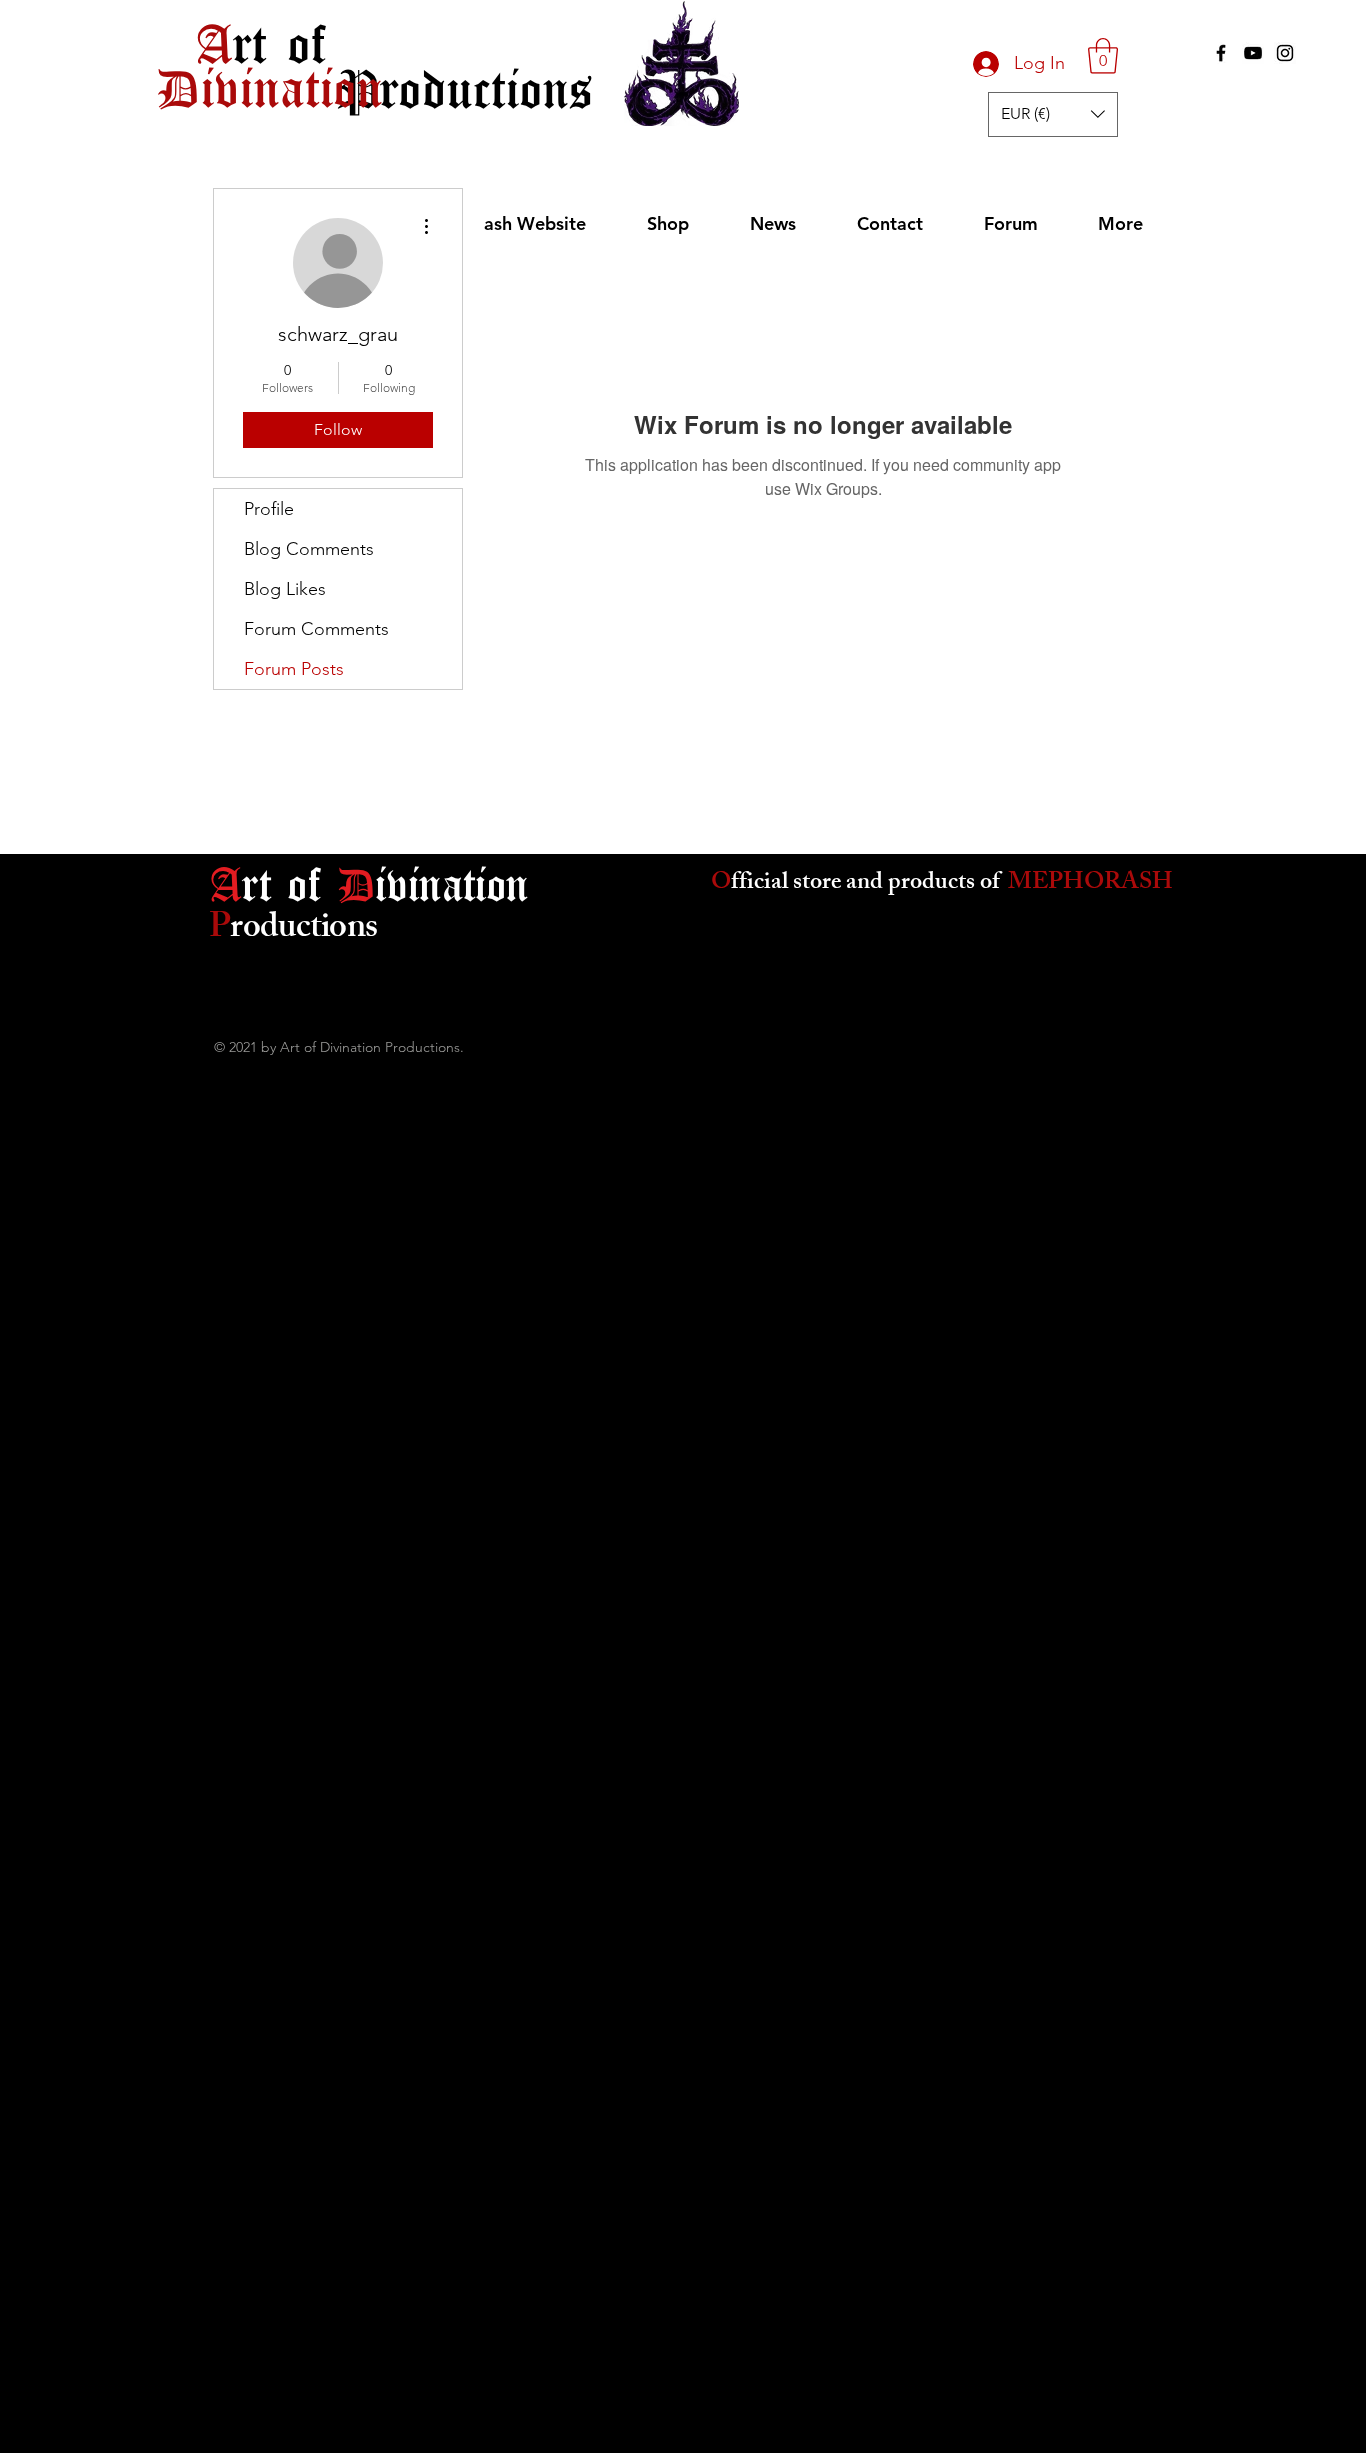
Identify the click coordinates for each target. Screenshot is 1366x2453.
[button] (1103, 56)
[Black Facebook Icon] (1221, 53)
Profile (269, 509)
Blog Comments (309, 549)
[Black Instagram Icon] (1285, 53)
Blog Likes (285, 589)
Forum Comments (316, 629)
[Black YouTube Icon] (1253, 53)
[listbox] (1053, 114)
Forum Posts (294, 669)
